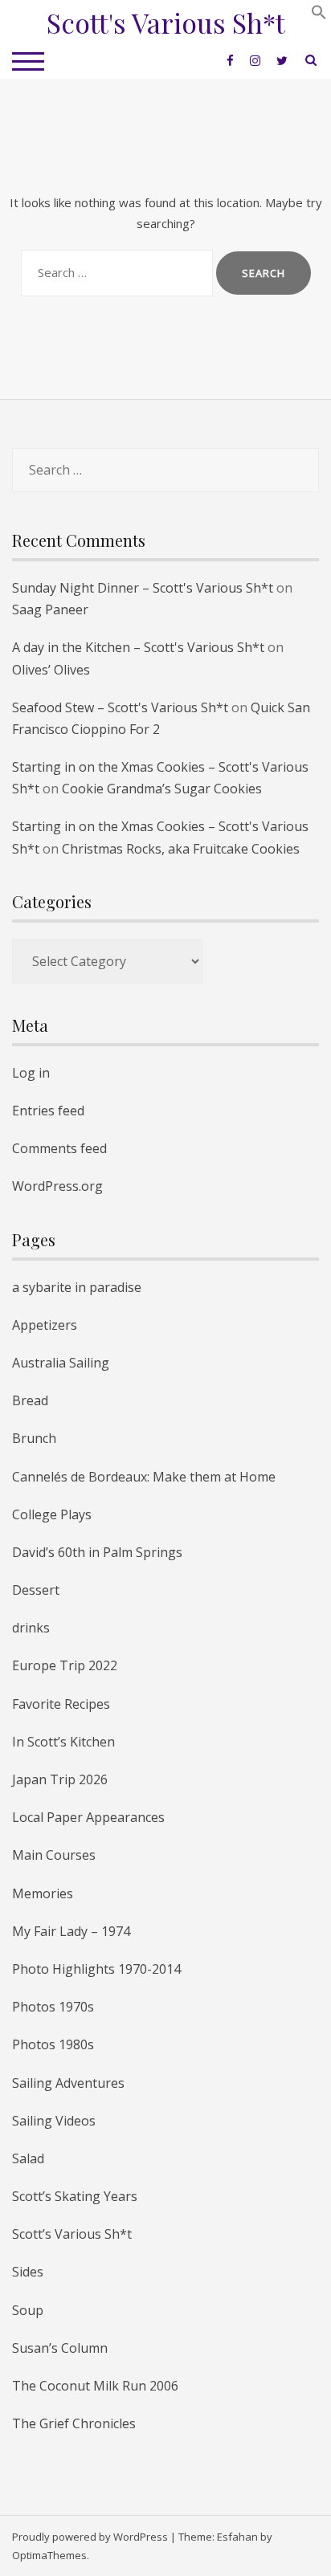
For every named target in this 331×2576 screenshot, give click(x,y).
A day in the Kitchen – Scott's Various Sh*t (138, 647)
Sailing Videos (54, 2121)
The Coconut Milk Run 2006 (95, 2386)
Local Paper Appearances (88, 1817)
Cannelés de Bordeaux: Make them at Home (144, 1477)
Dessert (36, 1590)
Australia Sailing (61, 1363)
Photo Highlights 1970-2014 (96, 1969)
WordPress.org (57, 1186)
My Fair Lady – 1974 (71, 1931)
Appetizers (45, 1325)
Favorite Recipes (61, 1704)
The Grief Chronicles (74, 2423)
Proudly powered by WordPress (90, 2537)
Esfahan (237, 2537)
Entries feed (48, 1111)
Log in (31, 1073)
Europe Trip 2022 (65, 1665)
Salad (28, 2158)
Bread (30, 1400)
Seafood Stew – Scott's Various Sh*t (120, 707)
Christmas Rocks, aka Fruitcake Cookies (181, 849)
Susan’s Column (60, 2348)
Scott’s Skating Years (75, 2196)
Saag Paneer (50, 609)
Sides (28, 2272)
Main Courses (54, 1855)
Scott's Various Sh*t (166, 22)
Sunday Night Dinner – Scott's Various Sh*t (143, 588)
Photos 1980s (53, 2044)
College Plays (52, 1514)
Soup (28, 2310)
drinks (31, 1628)
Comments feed (59, 1148)
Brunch (34, 1438)
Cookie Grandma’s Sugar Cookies (162, 789)
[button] (319, 15)
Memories (43, 1893)
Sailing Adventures (68, 2083)
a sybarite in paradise (77, 1287)
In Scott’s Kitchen (63, 1742)
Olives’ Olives (51, 670)
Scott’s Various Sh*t (72, 2234)
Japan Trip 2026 (60, 1779)
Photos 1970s (53, 2007)
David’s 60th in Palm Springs (97, 1552)
